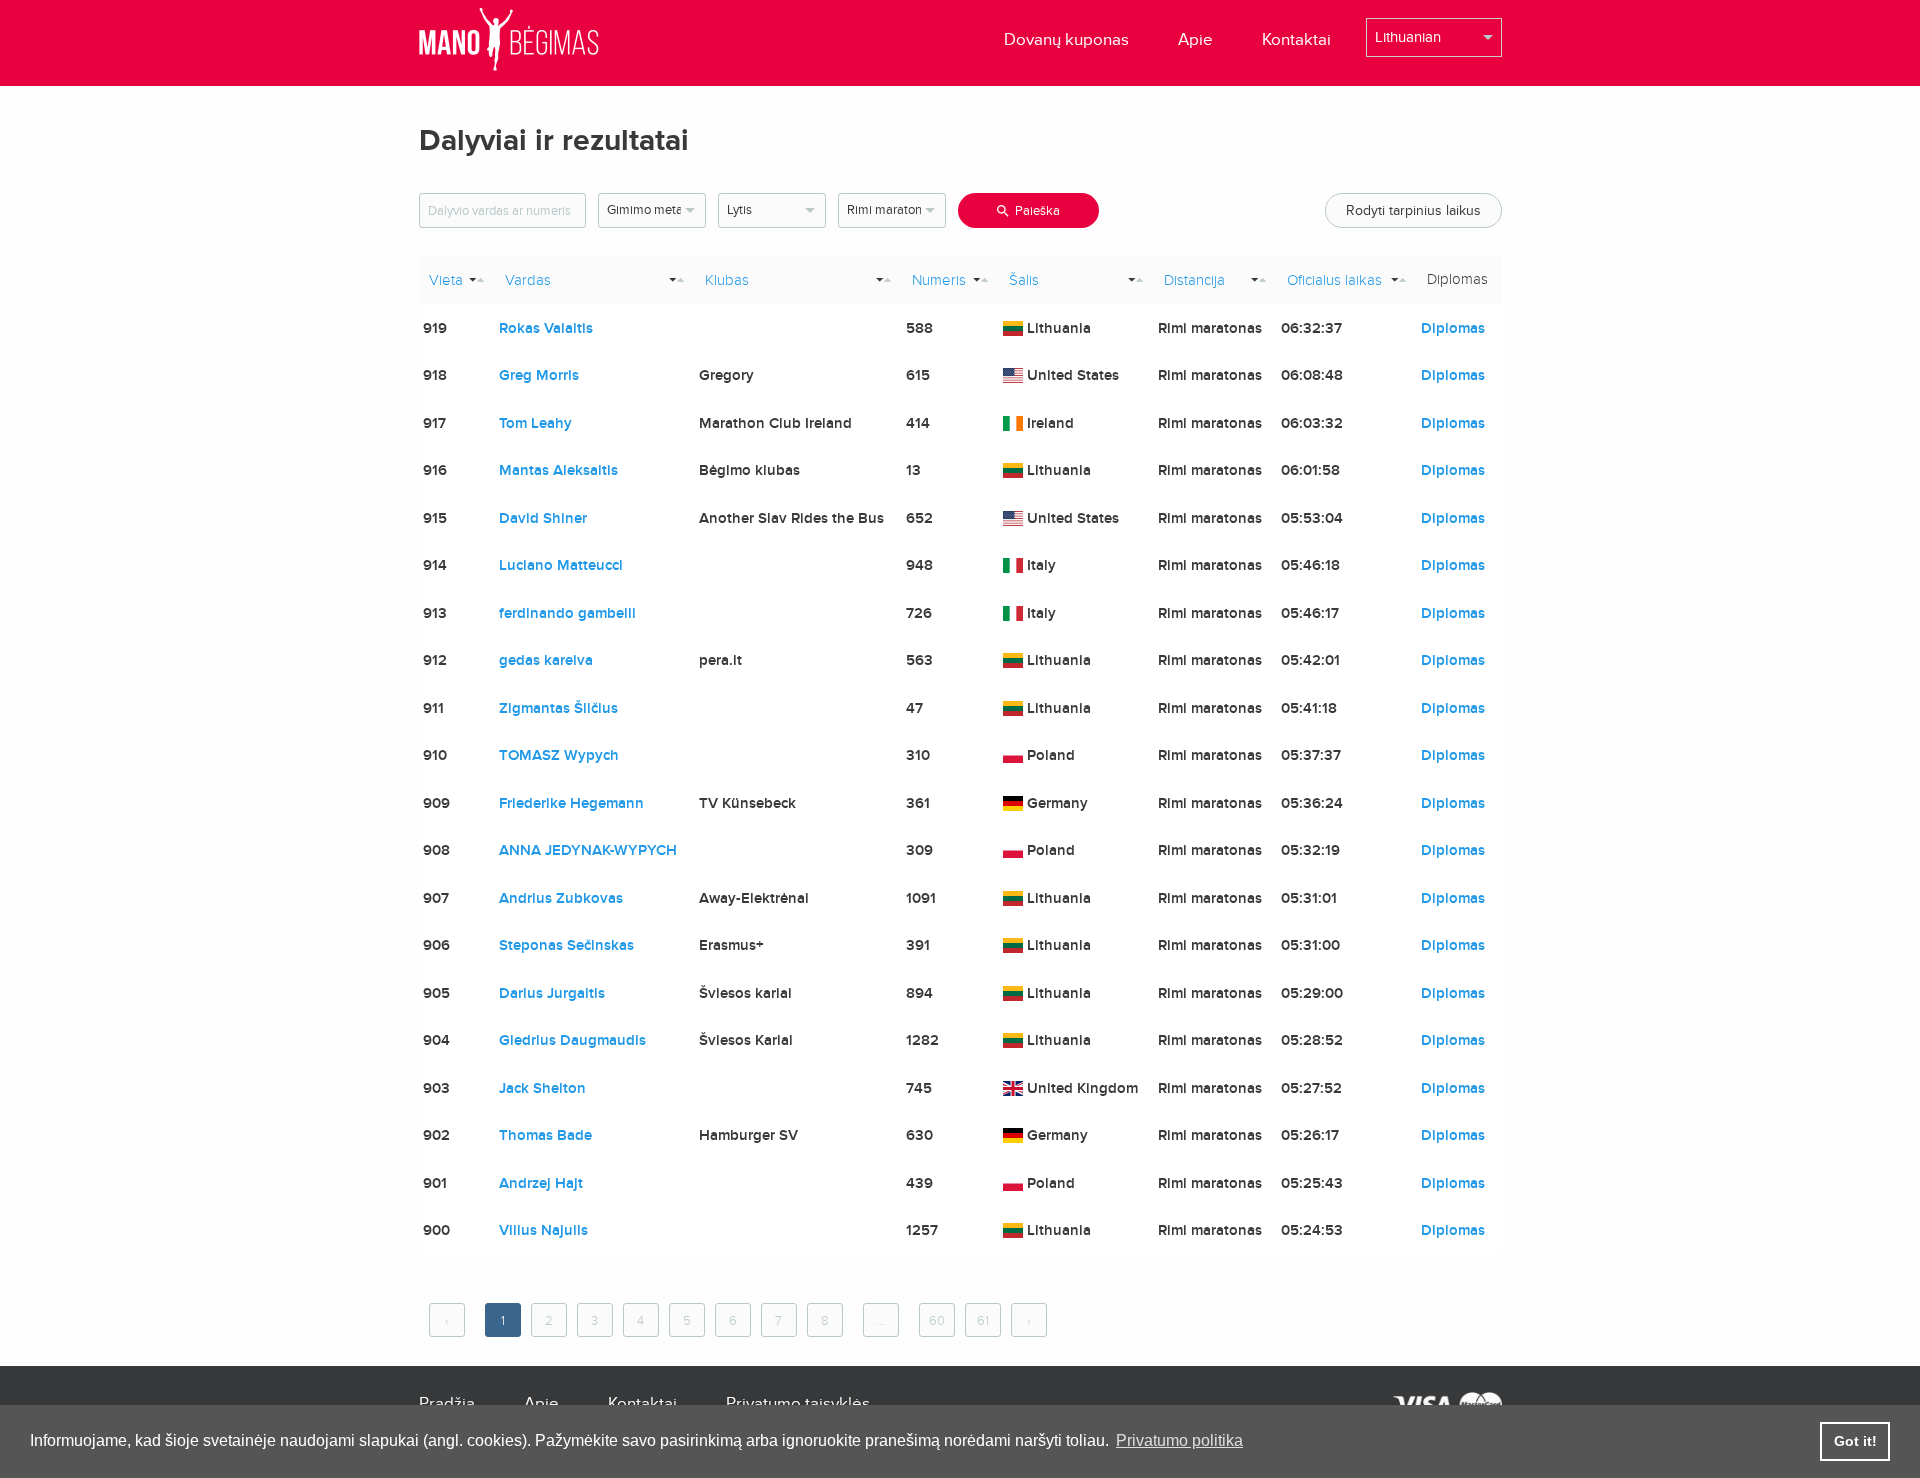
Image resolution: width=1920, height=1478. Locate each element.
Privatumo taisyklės (798, 1403)
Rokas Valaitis (546, 328)
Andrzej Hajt (541, 1183)
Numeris (939, 280)
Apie (1195, 39)
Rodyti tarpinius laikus (1413, 210)
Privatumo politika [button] (1179, 1440)
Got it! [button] (1855, 1441)
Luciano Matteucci (561, 565)
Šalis (1024, 280)
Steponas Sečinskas (566, 945)
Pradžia (447, 1403)
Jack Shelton (542, 1088)
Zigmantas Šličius (558, 708)
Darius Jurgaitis (552, 993)
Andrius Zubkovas (561, 898)
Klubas (727, 280)
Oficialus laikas (1334, 280)
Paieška (1037, 211)
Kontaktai (1296, 39)
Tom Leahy (535, 423)
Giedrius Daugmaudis (572, 1040)
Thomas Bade (545, 1135)
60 (937, 1321)
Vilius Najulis (543, 1230)
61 (983, 1321)
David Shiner (543, 518)
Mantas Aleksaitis (558, 470)
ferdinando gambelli (567, 613)
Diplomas (1453, 328)
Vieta (446, 280)
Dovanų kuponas (1066, 39)
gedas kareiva (546, 660)
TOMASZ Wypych (559, 755)
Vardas (528, 280)
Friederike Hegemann (571, 803)
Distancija (1194, 280)
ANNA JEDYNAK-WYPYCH (588, 850)
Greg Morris (539, 375)
